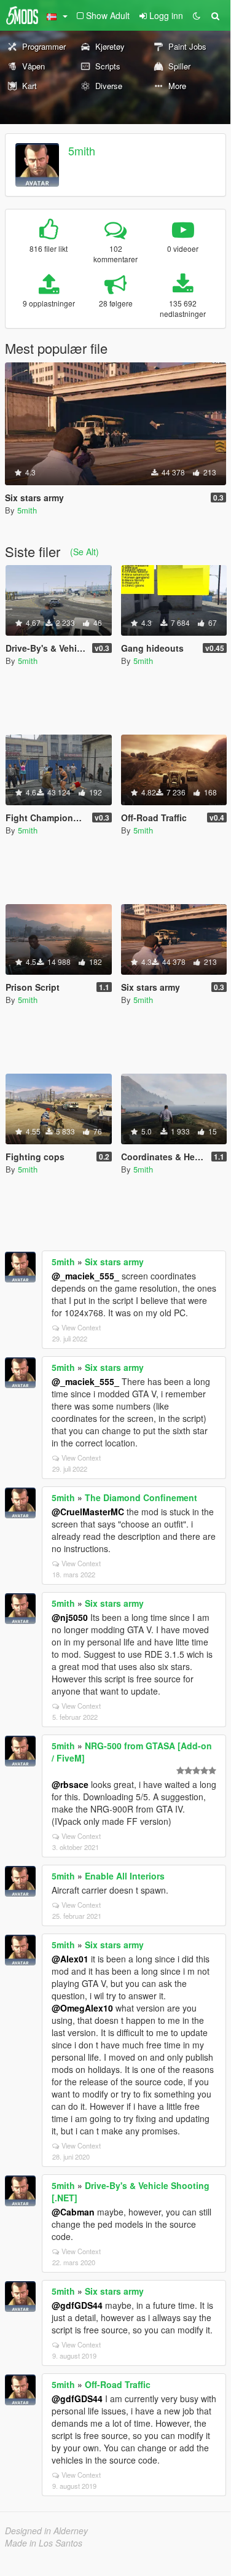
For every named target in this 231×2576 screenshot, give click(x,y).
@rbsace (70, 1784)
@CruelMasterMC (88, 1512)
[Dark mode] (197, 15)
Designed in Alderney (46, 2531)
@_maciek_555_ (85, 1276)
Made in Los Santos (44, 2543)
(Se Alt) (84, 552)
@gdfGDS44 (77, 2305)
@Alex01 (70, 1959)
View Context (81, 1327)
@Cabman (73, 2212)
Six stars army (114, 1262)
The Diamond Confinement (141, 1497)
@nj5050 (70, 1617)
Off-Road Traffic (118, 2384)
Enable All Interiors (125, 1876)
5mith (82, 150)
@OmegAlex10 (82, 2008)
